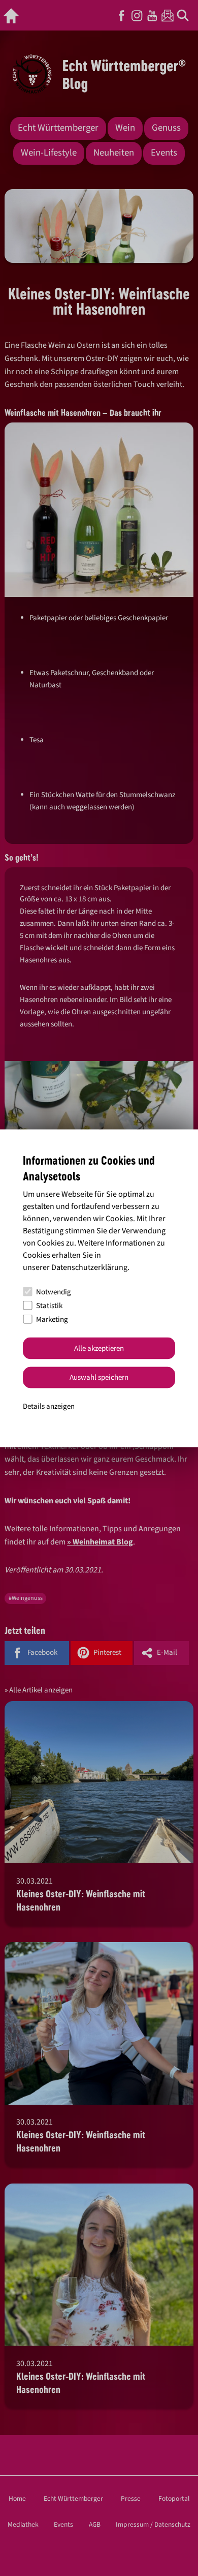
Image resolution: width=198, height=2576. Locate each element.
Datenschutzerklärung (89, 1267)
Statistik (49, 1305)
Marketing (52, 1319)
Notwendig (54, 1292)
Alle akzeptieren (99, 1348)
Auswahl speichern (99, 1377)
